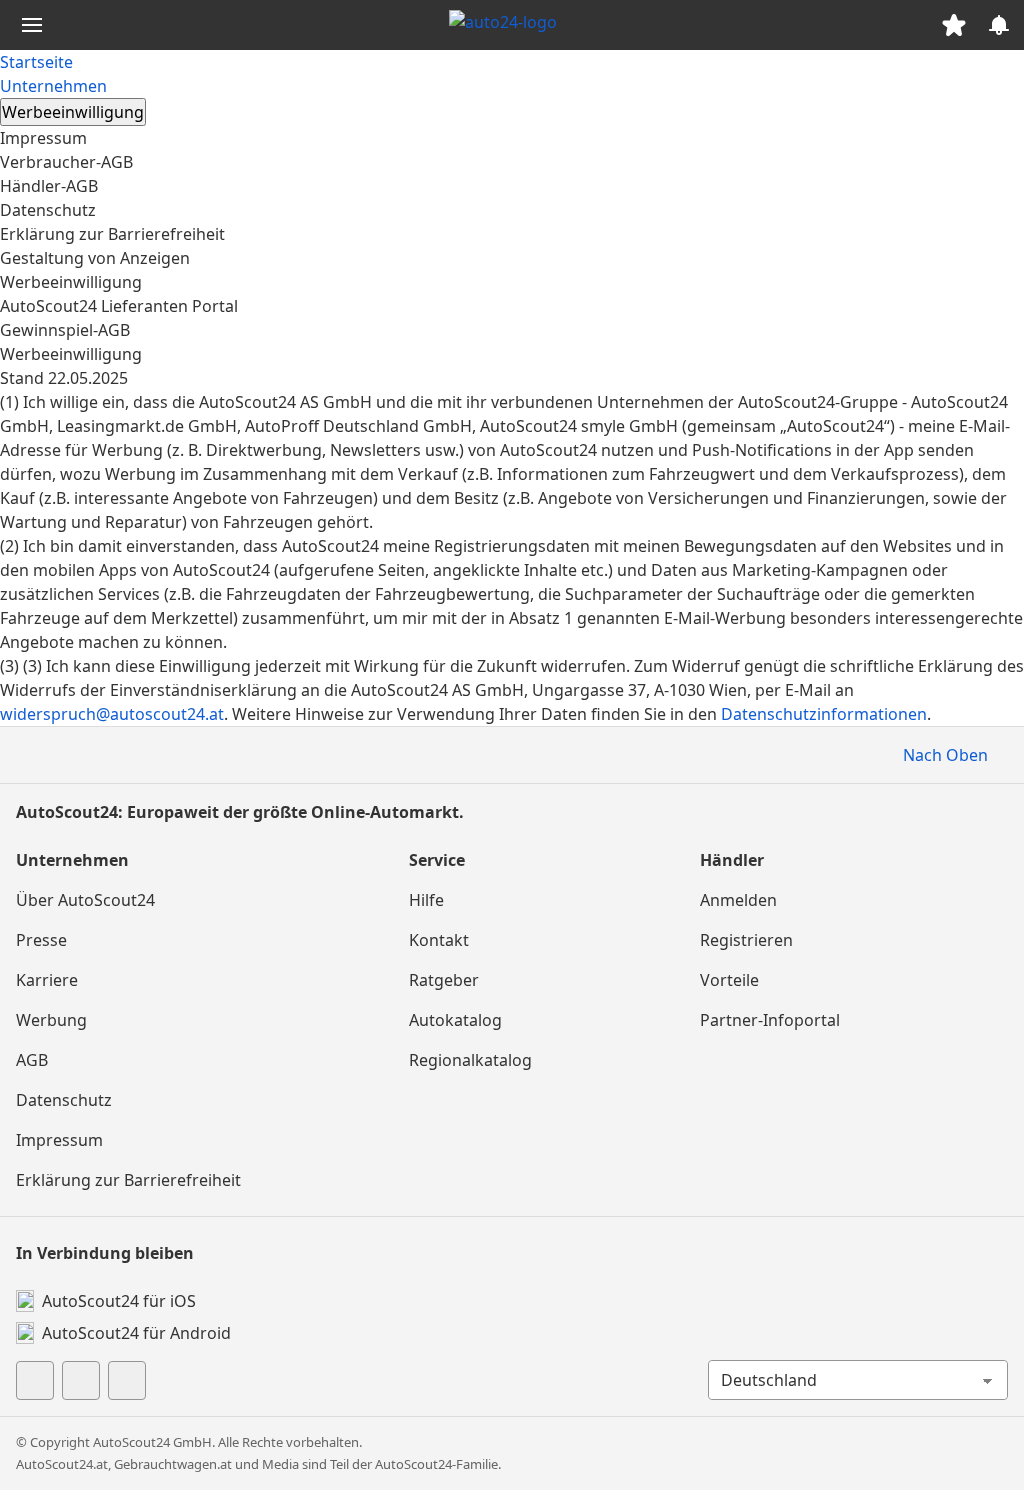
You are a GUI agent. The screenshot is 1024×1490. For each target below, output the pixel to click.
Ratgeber (444, 980)
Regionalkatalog (470, 1060)
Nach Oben (945, 755)
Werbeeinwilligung (71, 282)
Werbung (51, 1020)
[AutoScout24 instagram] (127, 1380)
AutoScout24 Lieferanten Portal (119, 306)
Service (437, 860)
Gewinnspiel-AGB (65, 330)
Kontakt (439, 940)
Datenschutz (48, 210)
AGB (32, 1060)
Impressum (43, 138)
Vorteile (729, 980)
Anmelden (738, 900)
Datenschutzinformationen (824, 714)
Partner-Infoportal (770, 1020)
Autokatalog (455, 1020)
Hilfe (426, 900)
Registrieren (746, 940)
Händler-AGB (49, 186)
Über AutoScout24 (85, 900)
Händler (732, 860)
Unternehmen (53, 86)
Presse (41, 940)
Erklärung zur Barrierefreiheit (112, 234)
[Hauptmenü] (32, 25)
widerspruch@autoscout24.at (112, 714)
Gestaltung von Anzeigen (95, 258)
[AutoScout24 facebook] (35, 1380)
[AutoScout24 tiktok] (81, 1380)
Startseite (36, 62)
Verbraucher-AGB (66, 162)
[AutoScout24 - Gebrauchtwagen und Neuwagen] (512, 25)
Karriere (47, 980)
